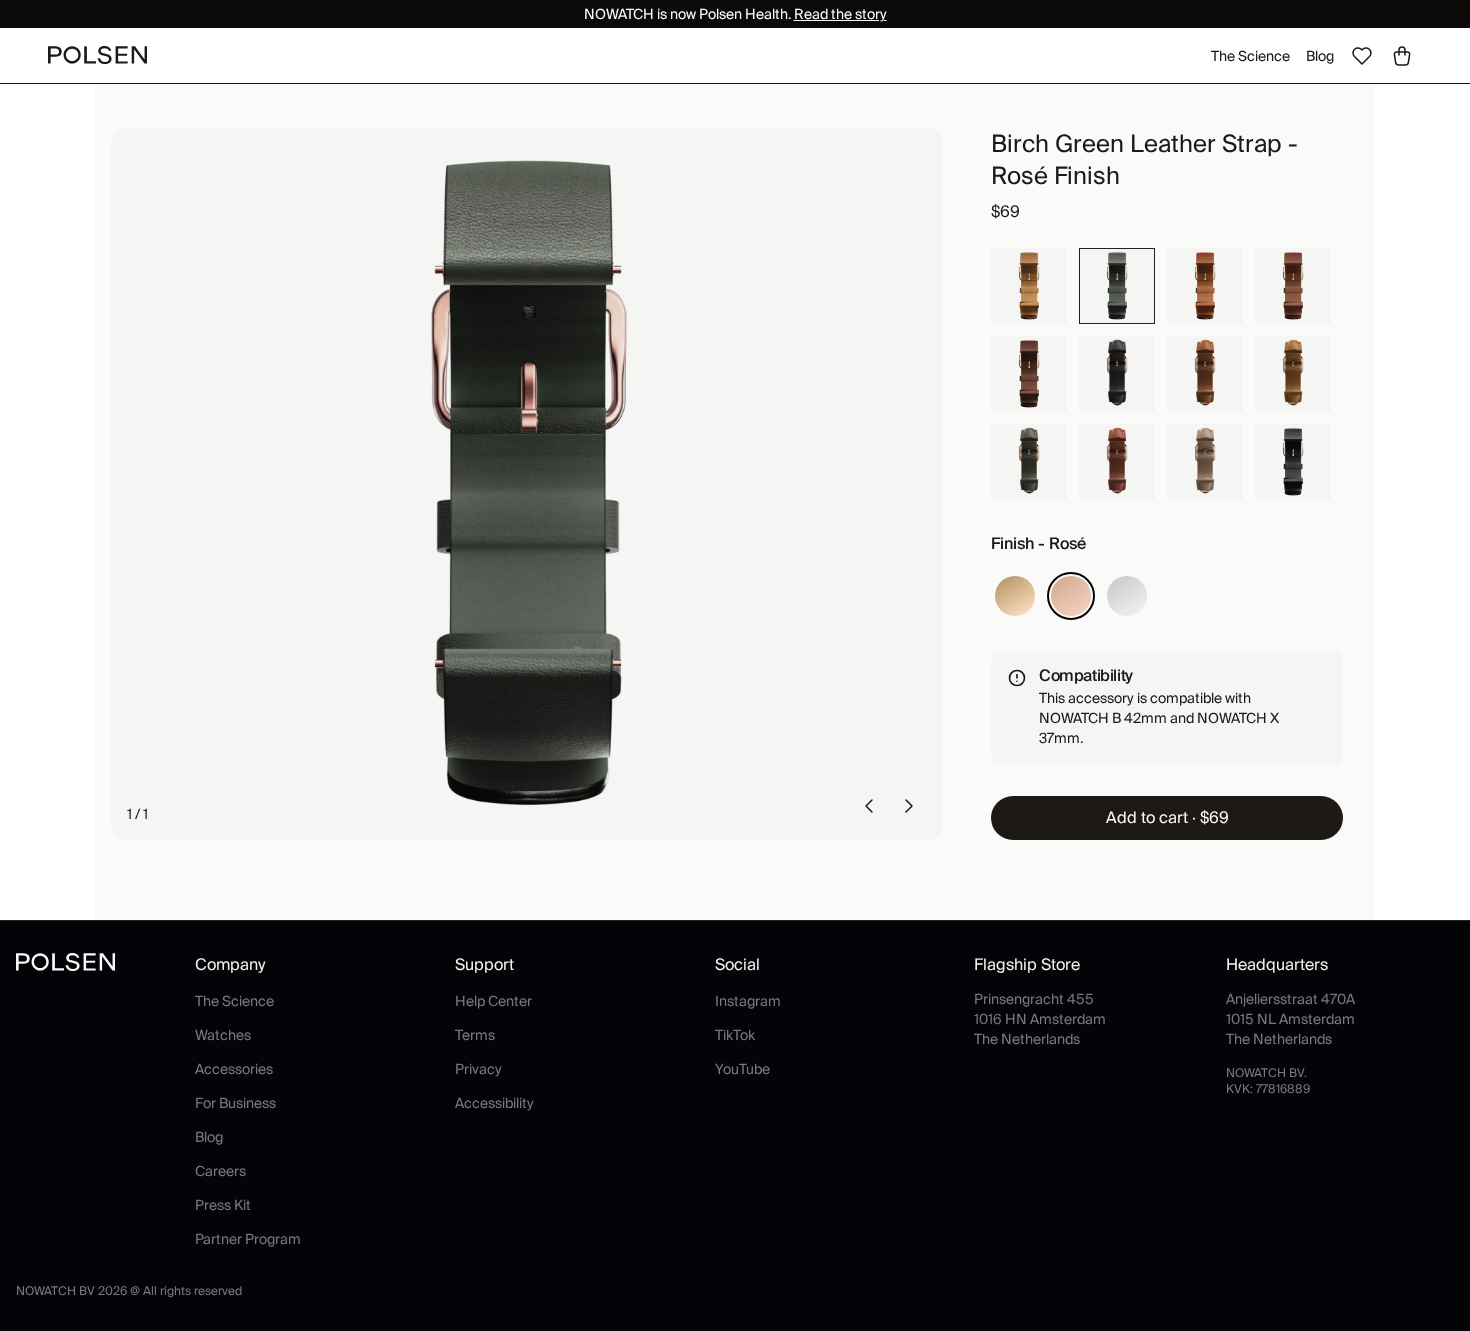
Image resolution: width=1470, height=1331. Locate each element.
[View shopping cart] (1402, 56)
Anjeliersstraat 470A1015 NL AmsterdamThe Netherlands (1290, 1019)
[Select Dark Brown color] (1029, 374)
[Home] (97, 55)
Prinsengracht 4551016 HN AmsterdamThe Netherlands (1040, 1019)
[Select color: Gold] (1015, 596)
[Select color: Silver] (1127, 596)
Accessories (234, 1069)
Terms (475, 1035)
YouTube (742, 1069)
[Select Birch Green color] (1117, 286)
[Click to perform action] (869, 806)
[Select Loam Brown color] (1293, 374)
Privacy (478, 1069)
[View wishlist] (1362, 56)
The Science (1250, 56)
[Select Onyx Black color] (1293, 462)
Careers (220, 1171)
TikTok (735, 1035)
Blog (1320, 56)
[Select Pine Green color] (1029, 462)
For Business (235, 1103)
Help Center (493, 1001)
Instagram (748, 1001)
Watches (223, 1035)
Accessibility (494, 1103)
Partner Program (248, 1239)
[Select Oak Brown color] (1205, 374)
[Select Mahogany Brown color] (1117, 462)
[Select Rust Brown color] (1293, 286)
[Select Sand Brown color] (1029, 286)
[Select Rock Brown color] (1205, 462)
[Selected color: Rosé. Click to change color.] (1071, 596)
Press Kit (223, 1205)
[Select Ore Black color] (1117, 374)
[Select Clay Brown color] (1205, 286)
